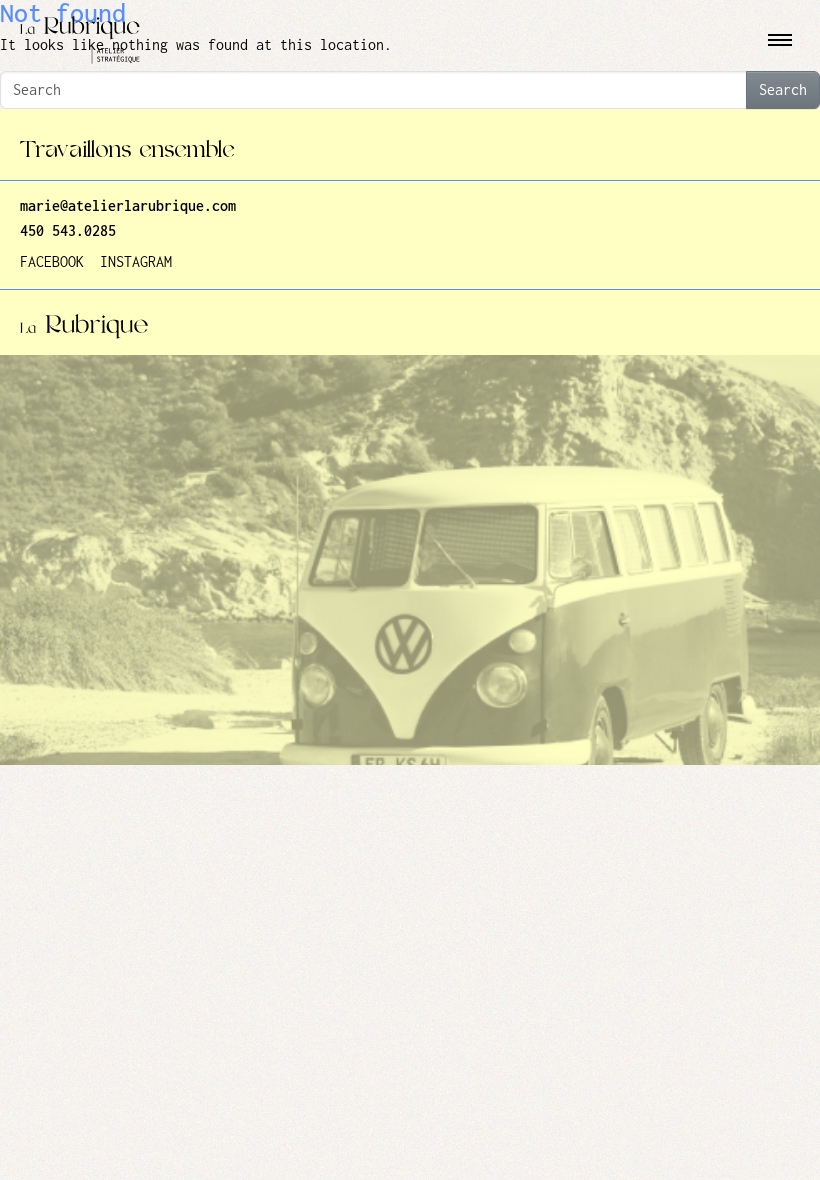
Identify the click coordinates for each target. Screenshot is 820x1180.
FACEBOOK (52, 262)
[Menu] (780, 40)
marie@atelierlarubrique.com (128, 206)
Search (783, 90)
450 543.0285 (68, 231)
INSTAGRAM (136, 262)
